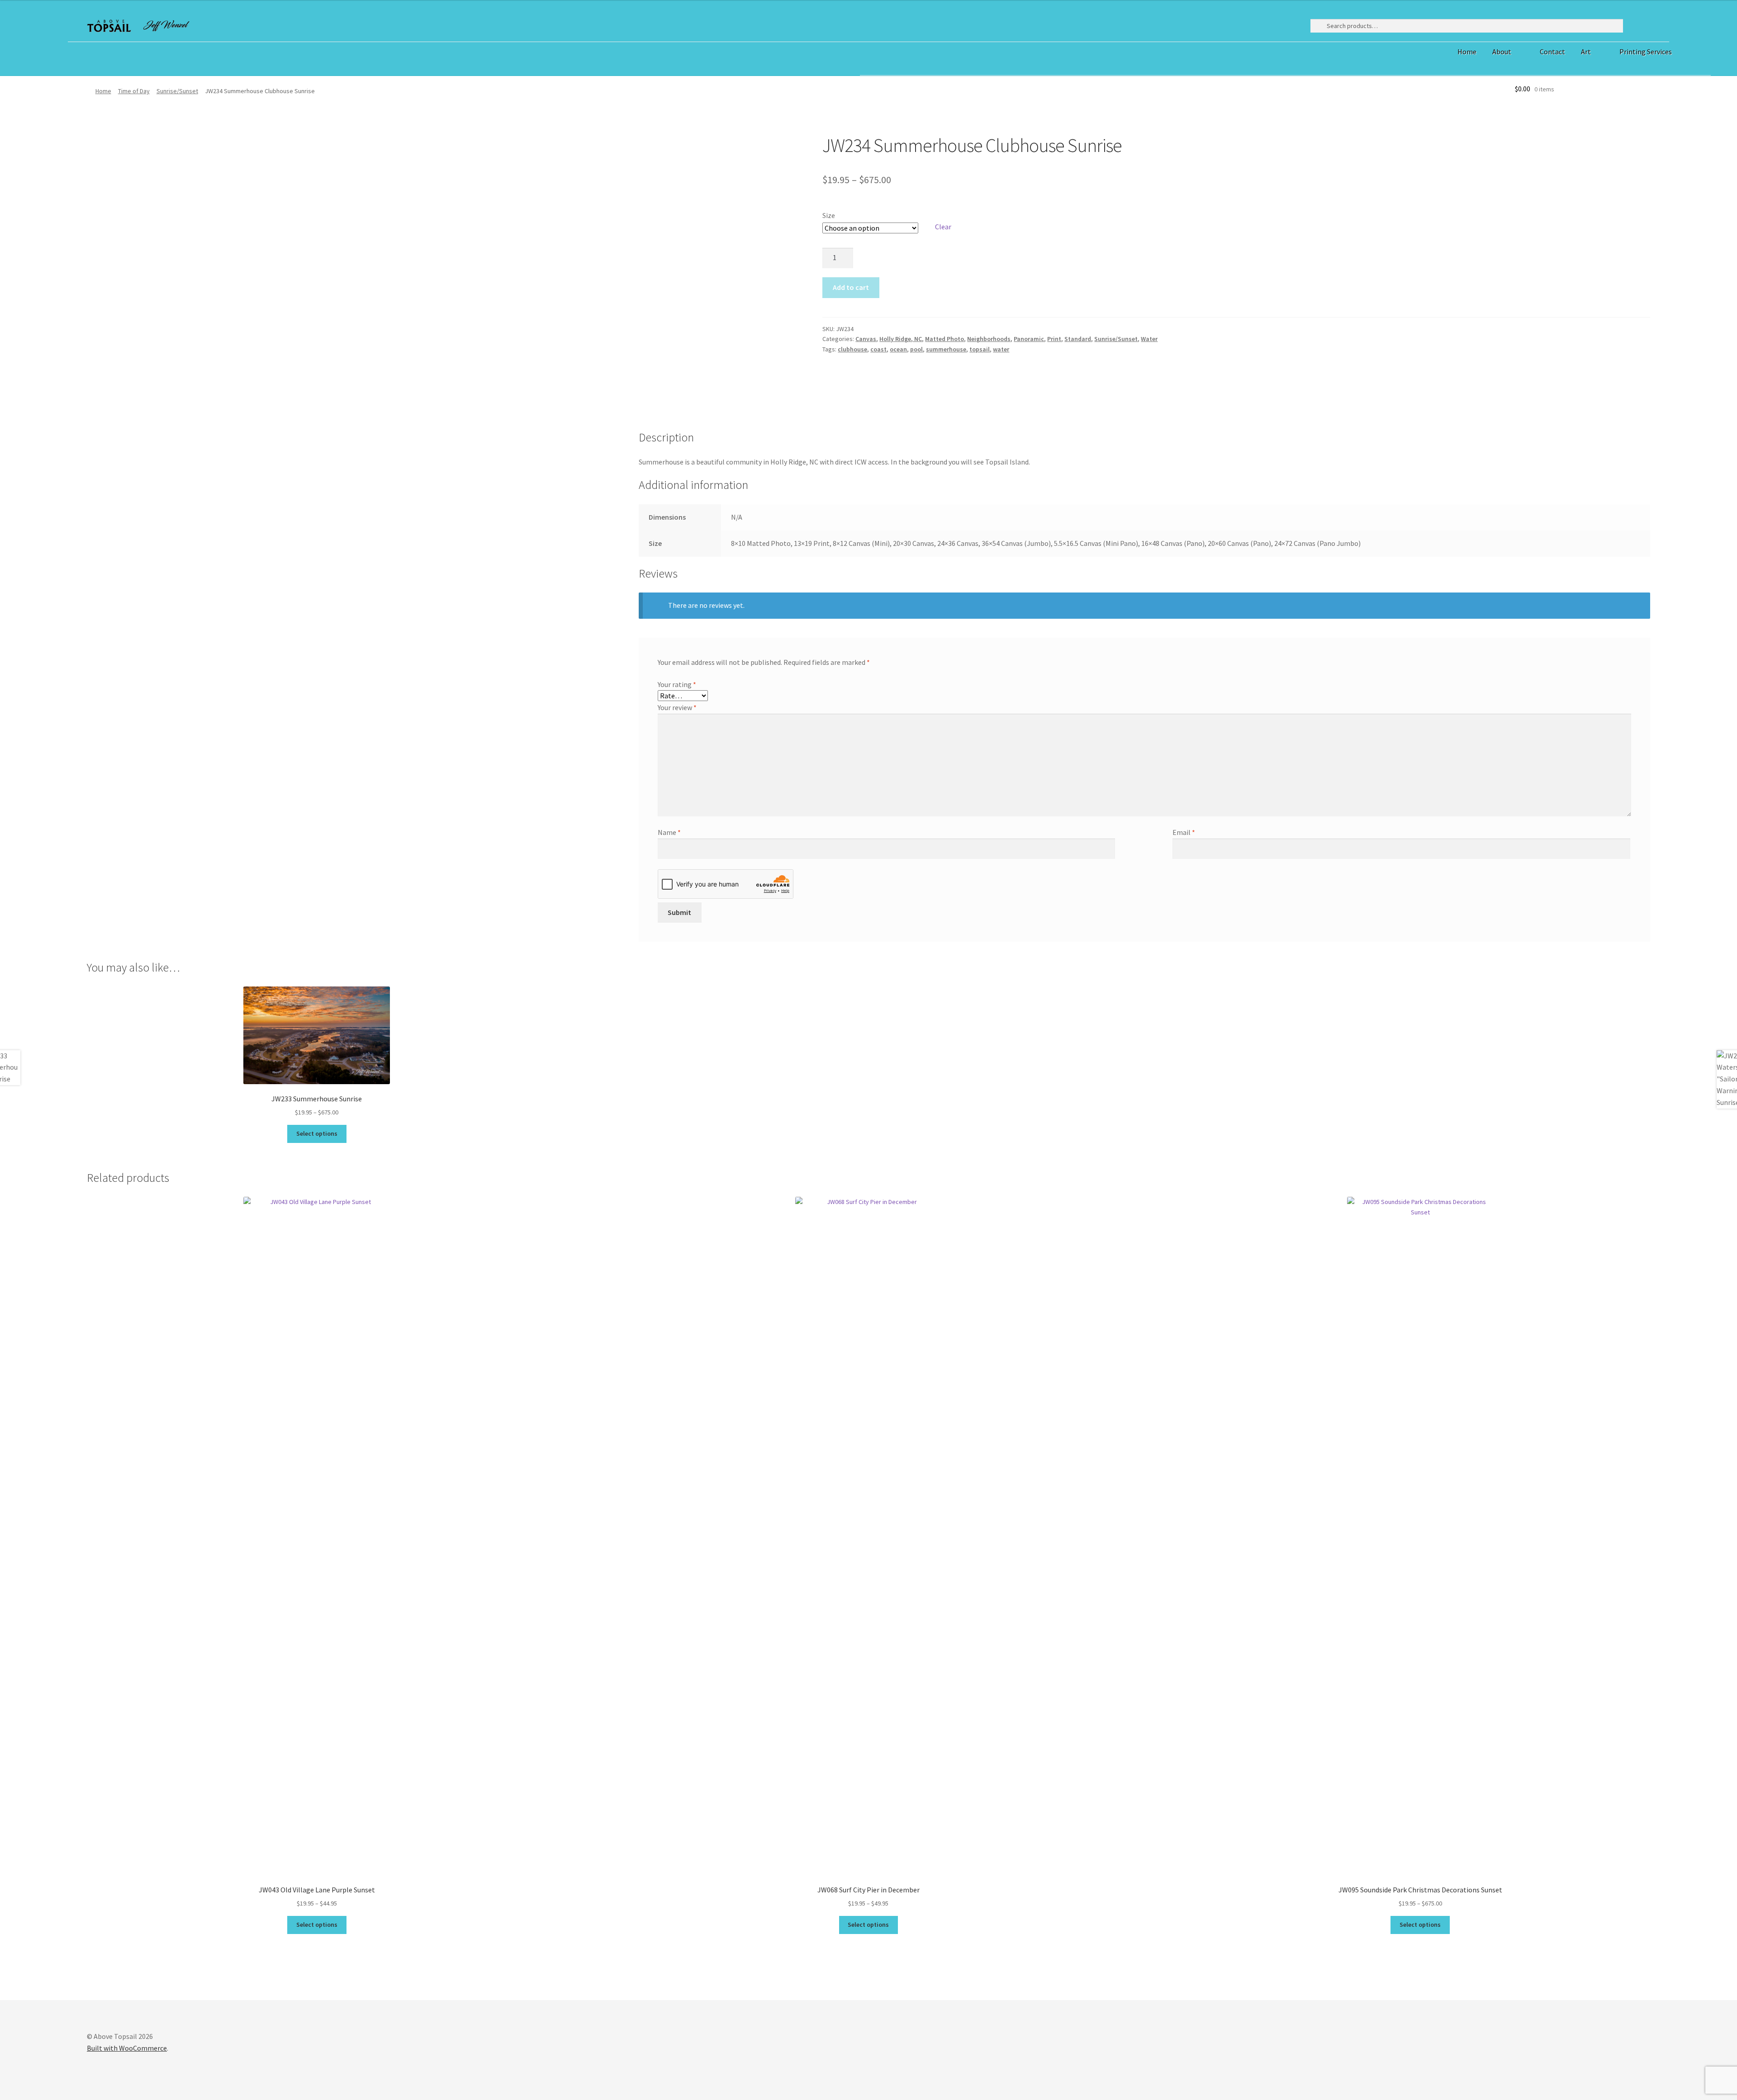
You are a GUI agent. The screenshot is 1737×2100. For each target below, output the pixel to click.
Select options (317, 1925)
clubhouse (852, 349)
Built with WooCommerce (127, 2048)
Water (1149, 339)
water (1001, 349)
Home (1467, 52)
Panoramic (1029, 339)
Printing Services (1646, 52)
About (1502, 52)
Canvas (866, 339)
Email (1184, 832)
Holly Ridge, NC (901, 339)
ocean (898, 349)
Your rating (677, 684)
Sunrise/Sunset (177, 91)
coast (878, 349)
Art (1586, 52)
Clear (943, 227)
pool (916, 349)
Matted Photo (944, 339)
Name (669, 832)
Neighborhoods (989, 339)
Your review (677, 707)
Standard (1078, 339)
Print (1054, 339)
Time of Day (134, 91)
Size (829, 215)
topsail (980, 349)
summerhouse (946, 349)
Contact (1552, 52)
